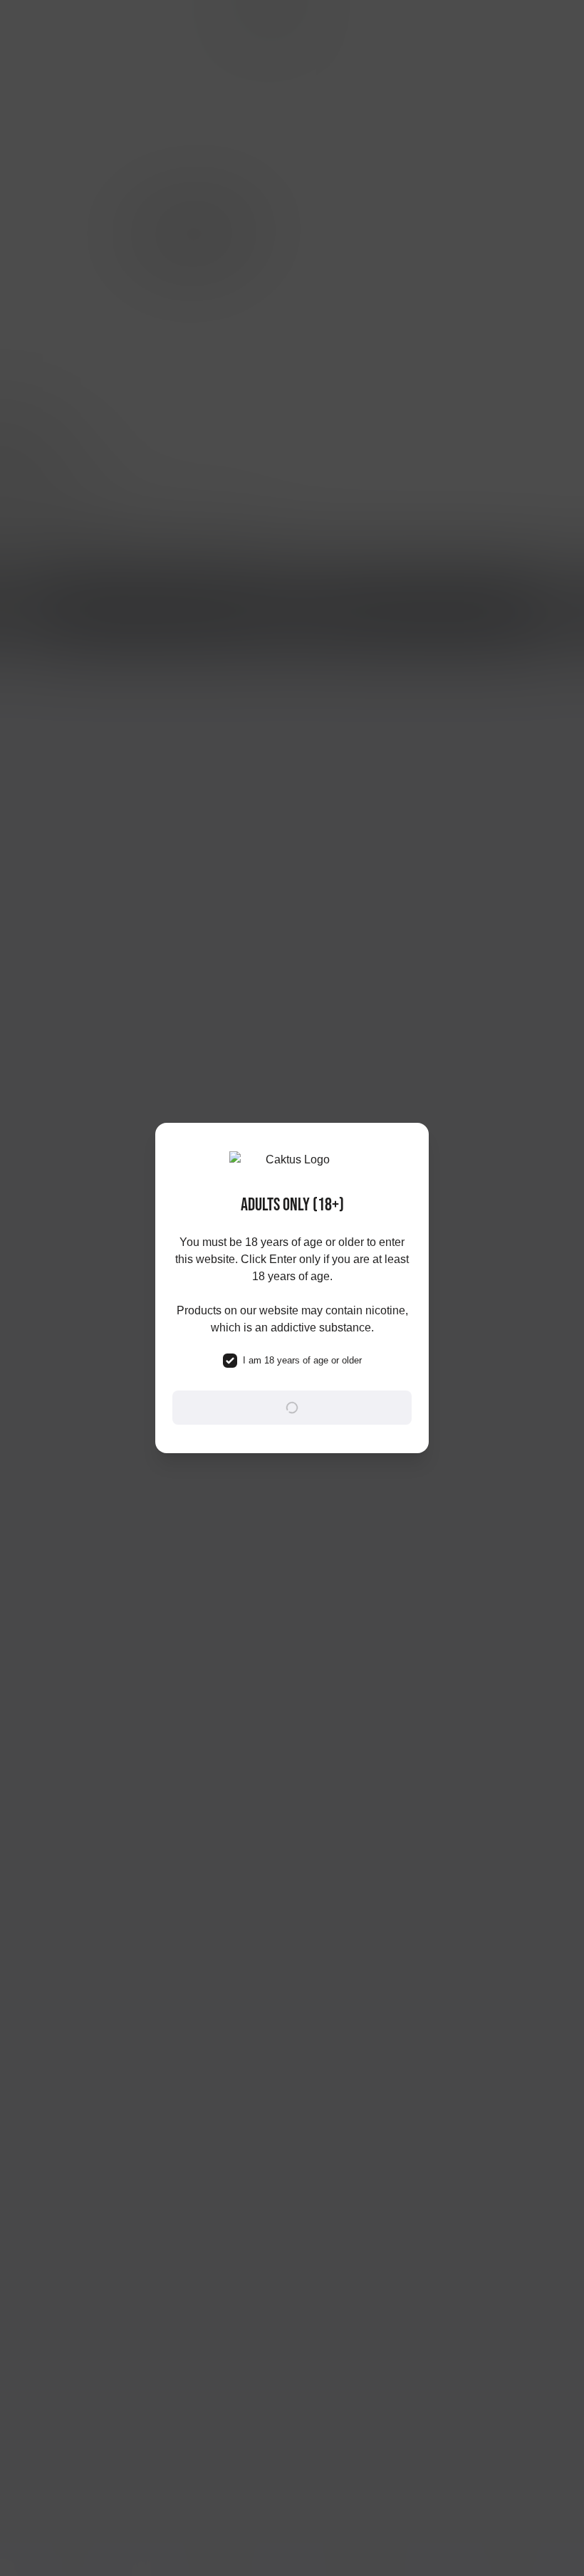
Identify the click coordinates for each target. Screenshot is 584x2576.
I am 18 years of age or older (302, 1360)
